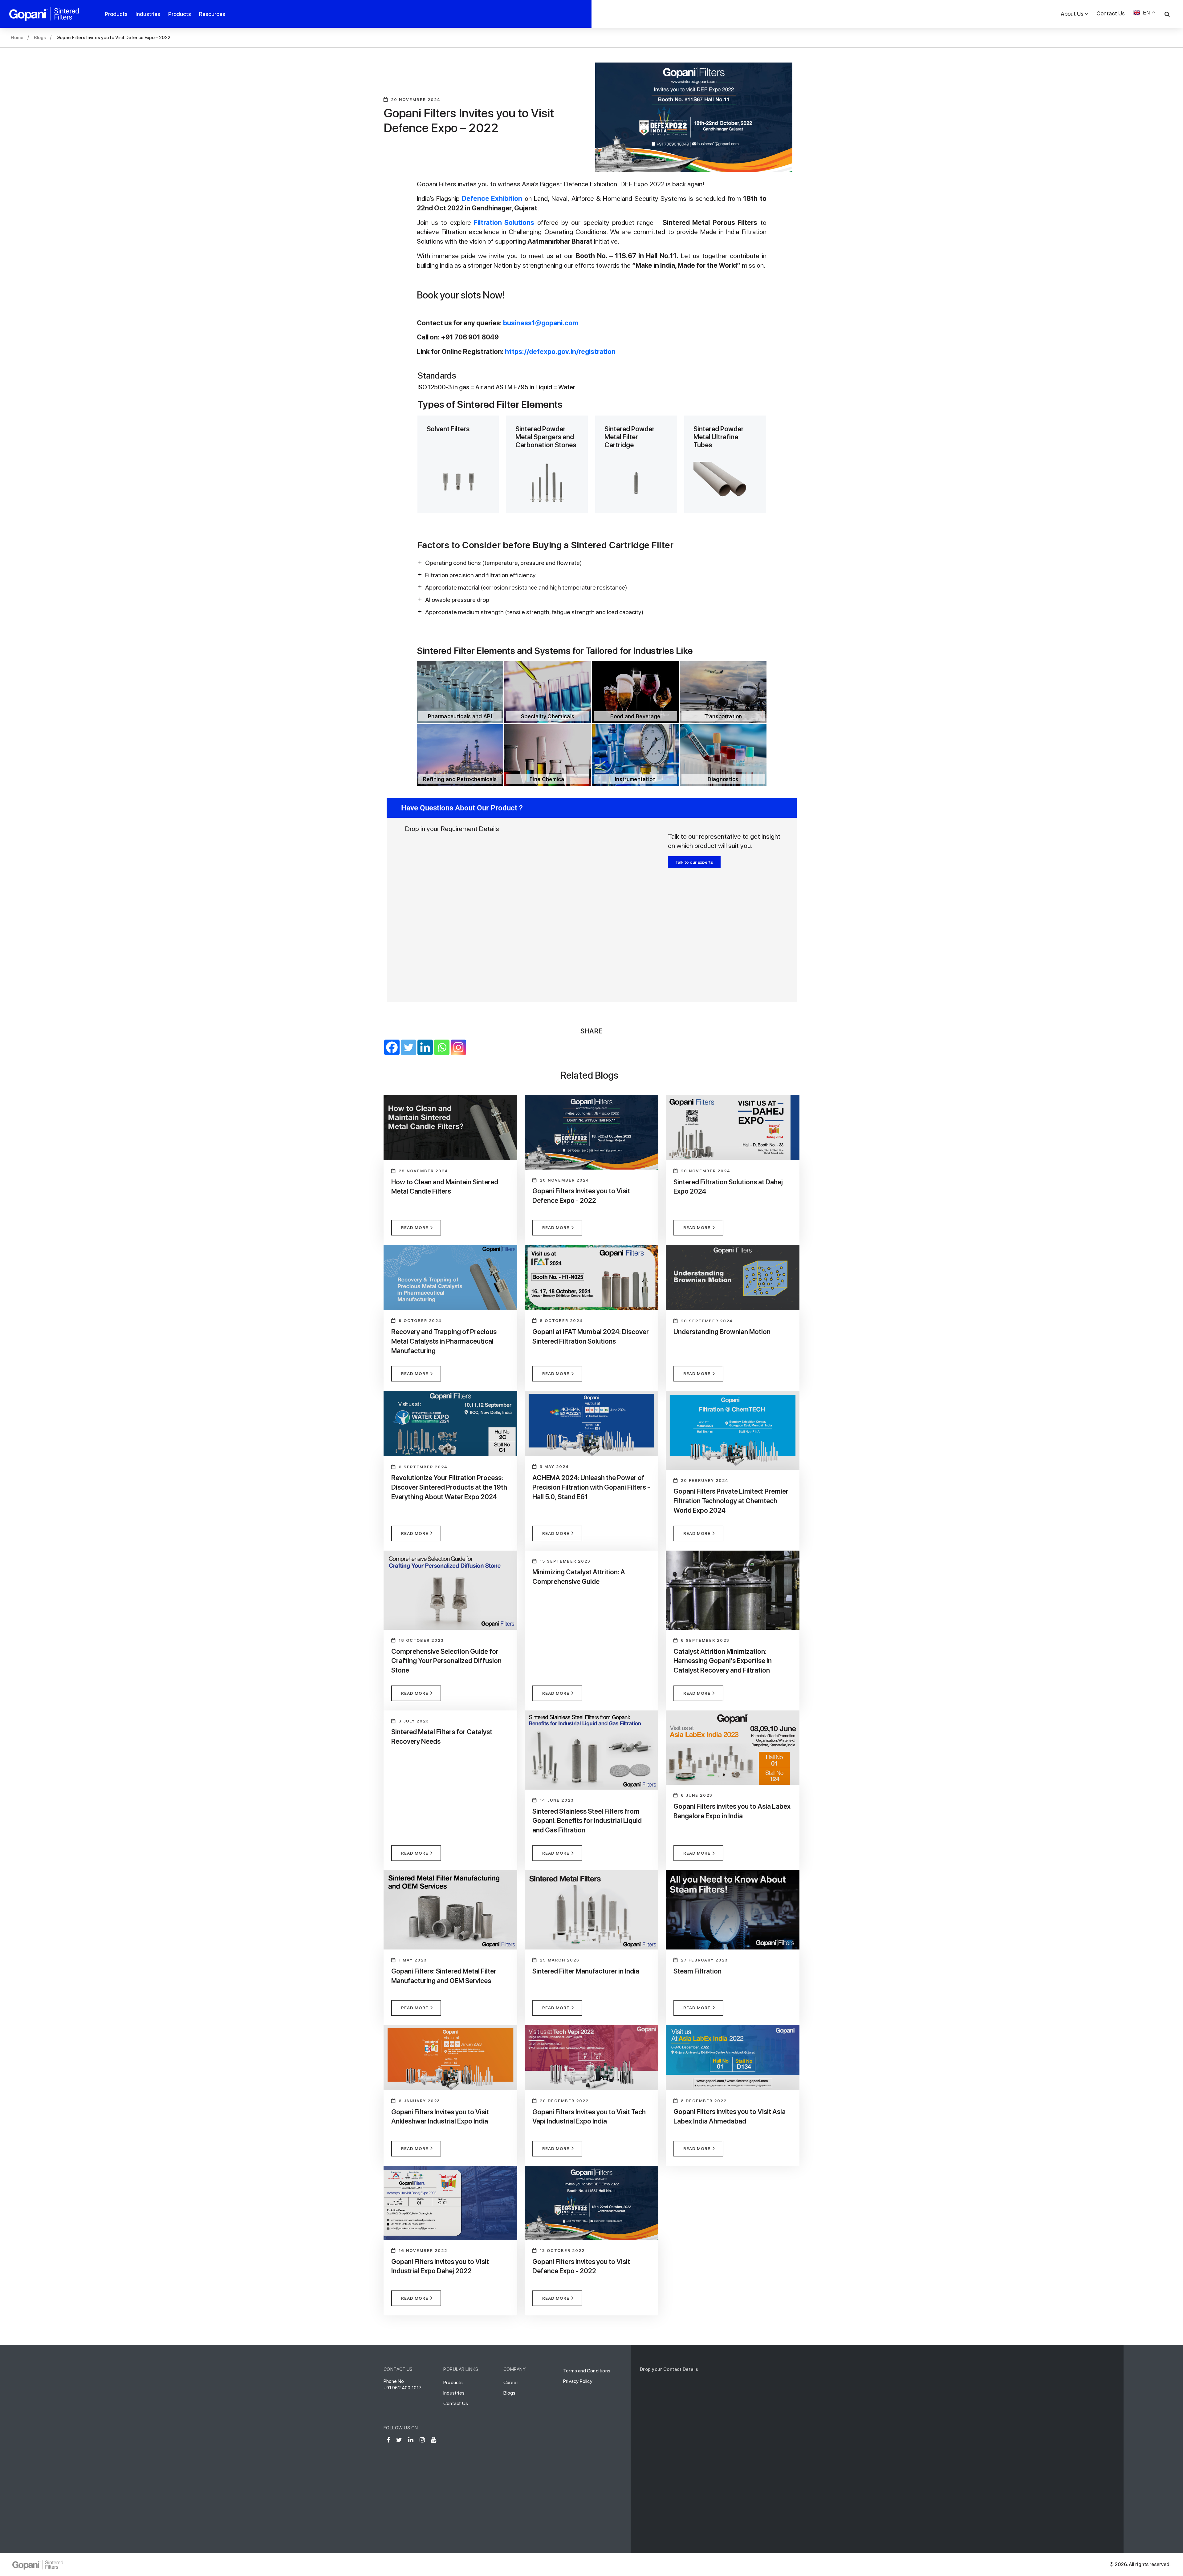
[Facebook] (392, 1047)
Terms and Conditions (587, 2371)
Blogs (40, 38)
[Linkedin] (425, 1047)
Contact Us (1111, 13)
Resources (212, 14)
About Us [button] (1072, 14)
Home (17, 38)
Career (511, 2382)
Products (116, 14)
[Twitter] (409, 1047)
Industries (148, 14)
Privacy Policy (578, 2381)
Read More (415, 1227)
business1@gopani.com (541, 323)
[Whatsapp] (442, 1047)
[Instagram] (458, 1047)
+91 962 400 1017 (403, 2388)
